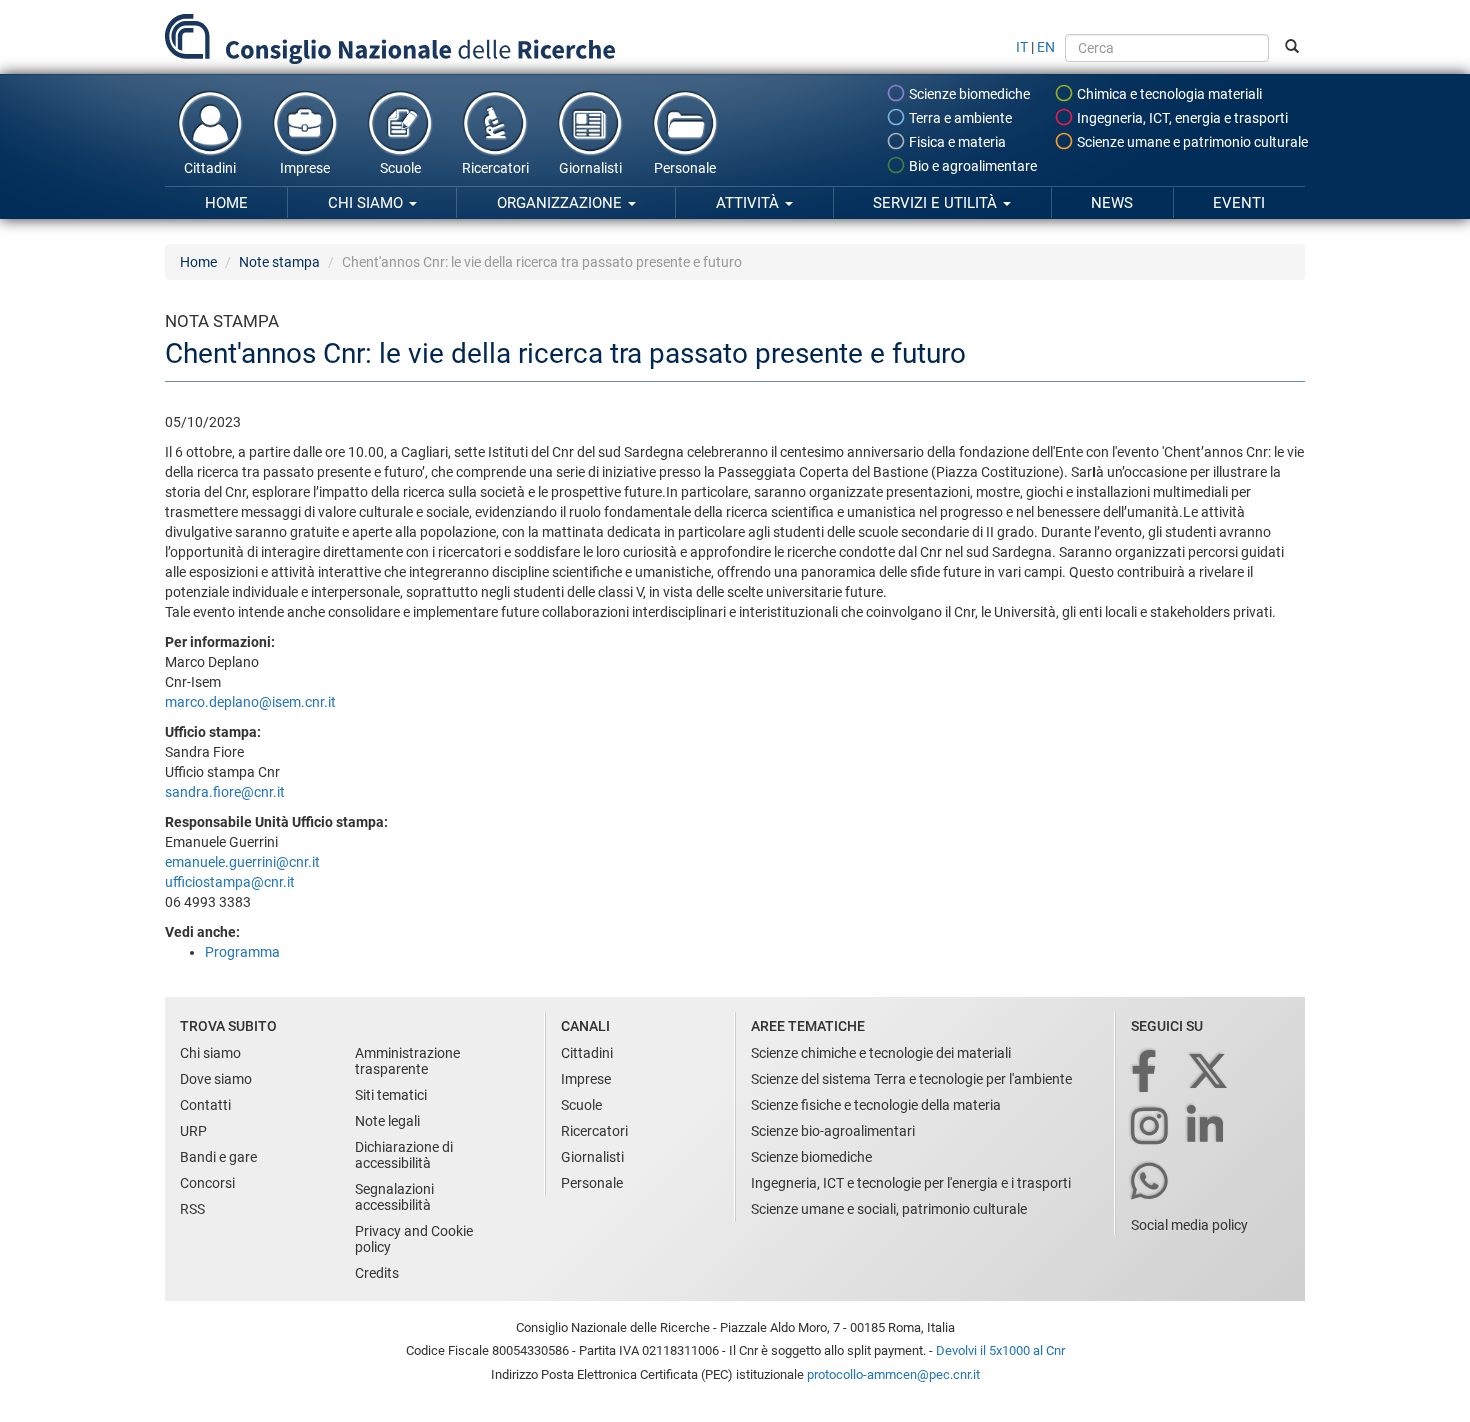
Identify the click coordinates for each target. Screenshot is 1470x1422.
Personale (685, 168)
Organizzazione (561, 203)
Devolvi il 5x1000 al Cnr (1000, 1350)
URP (193, 1131)
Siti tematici (391, 1095)
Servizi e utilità (937, 203)
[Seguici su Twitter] (1209, 1072)
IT (1022, 47)
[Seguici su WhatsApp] (1151, 1182)
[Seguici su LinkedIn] (1207, 1127)
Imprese (305, 168)
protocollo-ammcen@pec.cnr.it (893, 1374)
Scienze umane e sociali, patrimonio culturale (889, 1209)
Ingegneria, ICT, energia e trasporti (1181, 118)
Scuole (400, 168)
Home (226, 203)
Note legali (387, 1121)
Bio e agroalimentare (971, 166)
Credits (377, 1273)
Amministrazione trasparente (407, 1061)
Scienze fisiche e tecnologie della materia (876, 1105)
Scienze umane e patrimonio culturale (1191, 142)
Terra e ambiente (959, 118)
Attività (749, 203)
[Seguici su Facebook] (1145, 1072)
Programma (242, 952)
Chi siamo (367, 203)
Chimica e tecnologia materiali (1168, 94)
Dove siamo (216, 1079)
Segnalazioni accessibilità (394, 1197)
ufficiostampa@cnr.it (230, 882)
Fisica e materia (956, 142)
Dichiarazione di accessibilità (404, 1155)
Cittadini (210, 168)
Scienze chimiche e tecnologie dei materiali (881, 1053)
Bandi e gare (218, 1157)
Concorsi (207, 1183)
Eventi (1239, 203)
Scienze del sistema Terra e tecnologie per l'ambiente (911, 1079)
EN (1046, 47)
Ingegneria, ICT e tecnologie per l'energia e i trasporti (911, 1183)
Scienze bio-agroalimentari (833, 1131)
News (1112, 203)
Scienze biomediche (968, 94)
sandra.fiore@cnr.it (225, 792)
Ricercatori (495, 168)
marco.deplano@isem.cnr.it (250, 702)
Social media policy (1189, 1225)
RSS (192, 1209)
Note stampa (279, 262)
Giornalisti (590, 168)
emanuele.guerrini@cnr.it (242, 862)
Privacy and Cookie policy (414, 1239)
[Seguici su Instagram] (1151, 1127)
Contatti (205, 1105)
